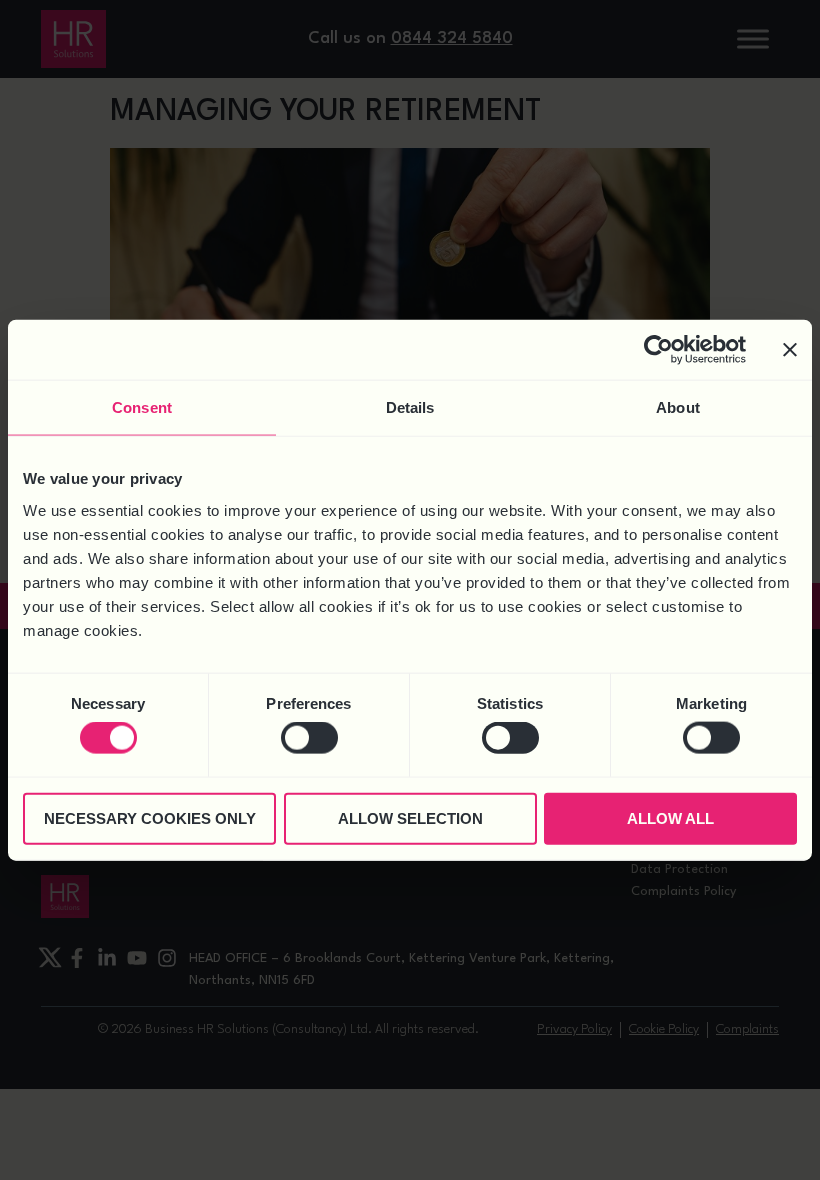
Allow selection (410, 817)
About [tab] (678, 407)
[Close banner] (790, 350)
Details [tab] (410, 407)
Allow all (670, 817)
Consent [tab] (142, 407)
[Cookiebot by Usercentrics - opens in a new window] (658, 350)
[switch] (309, 738)
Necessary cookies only (150, 817)
